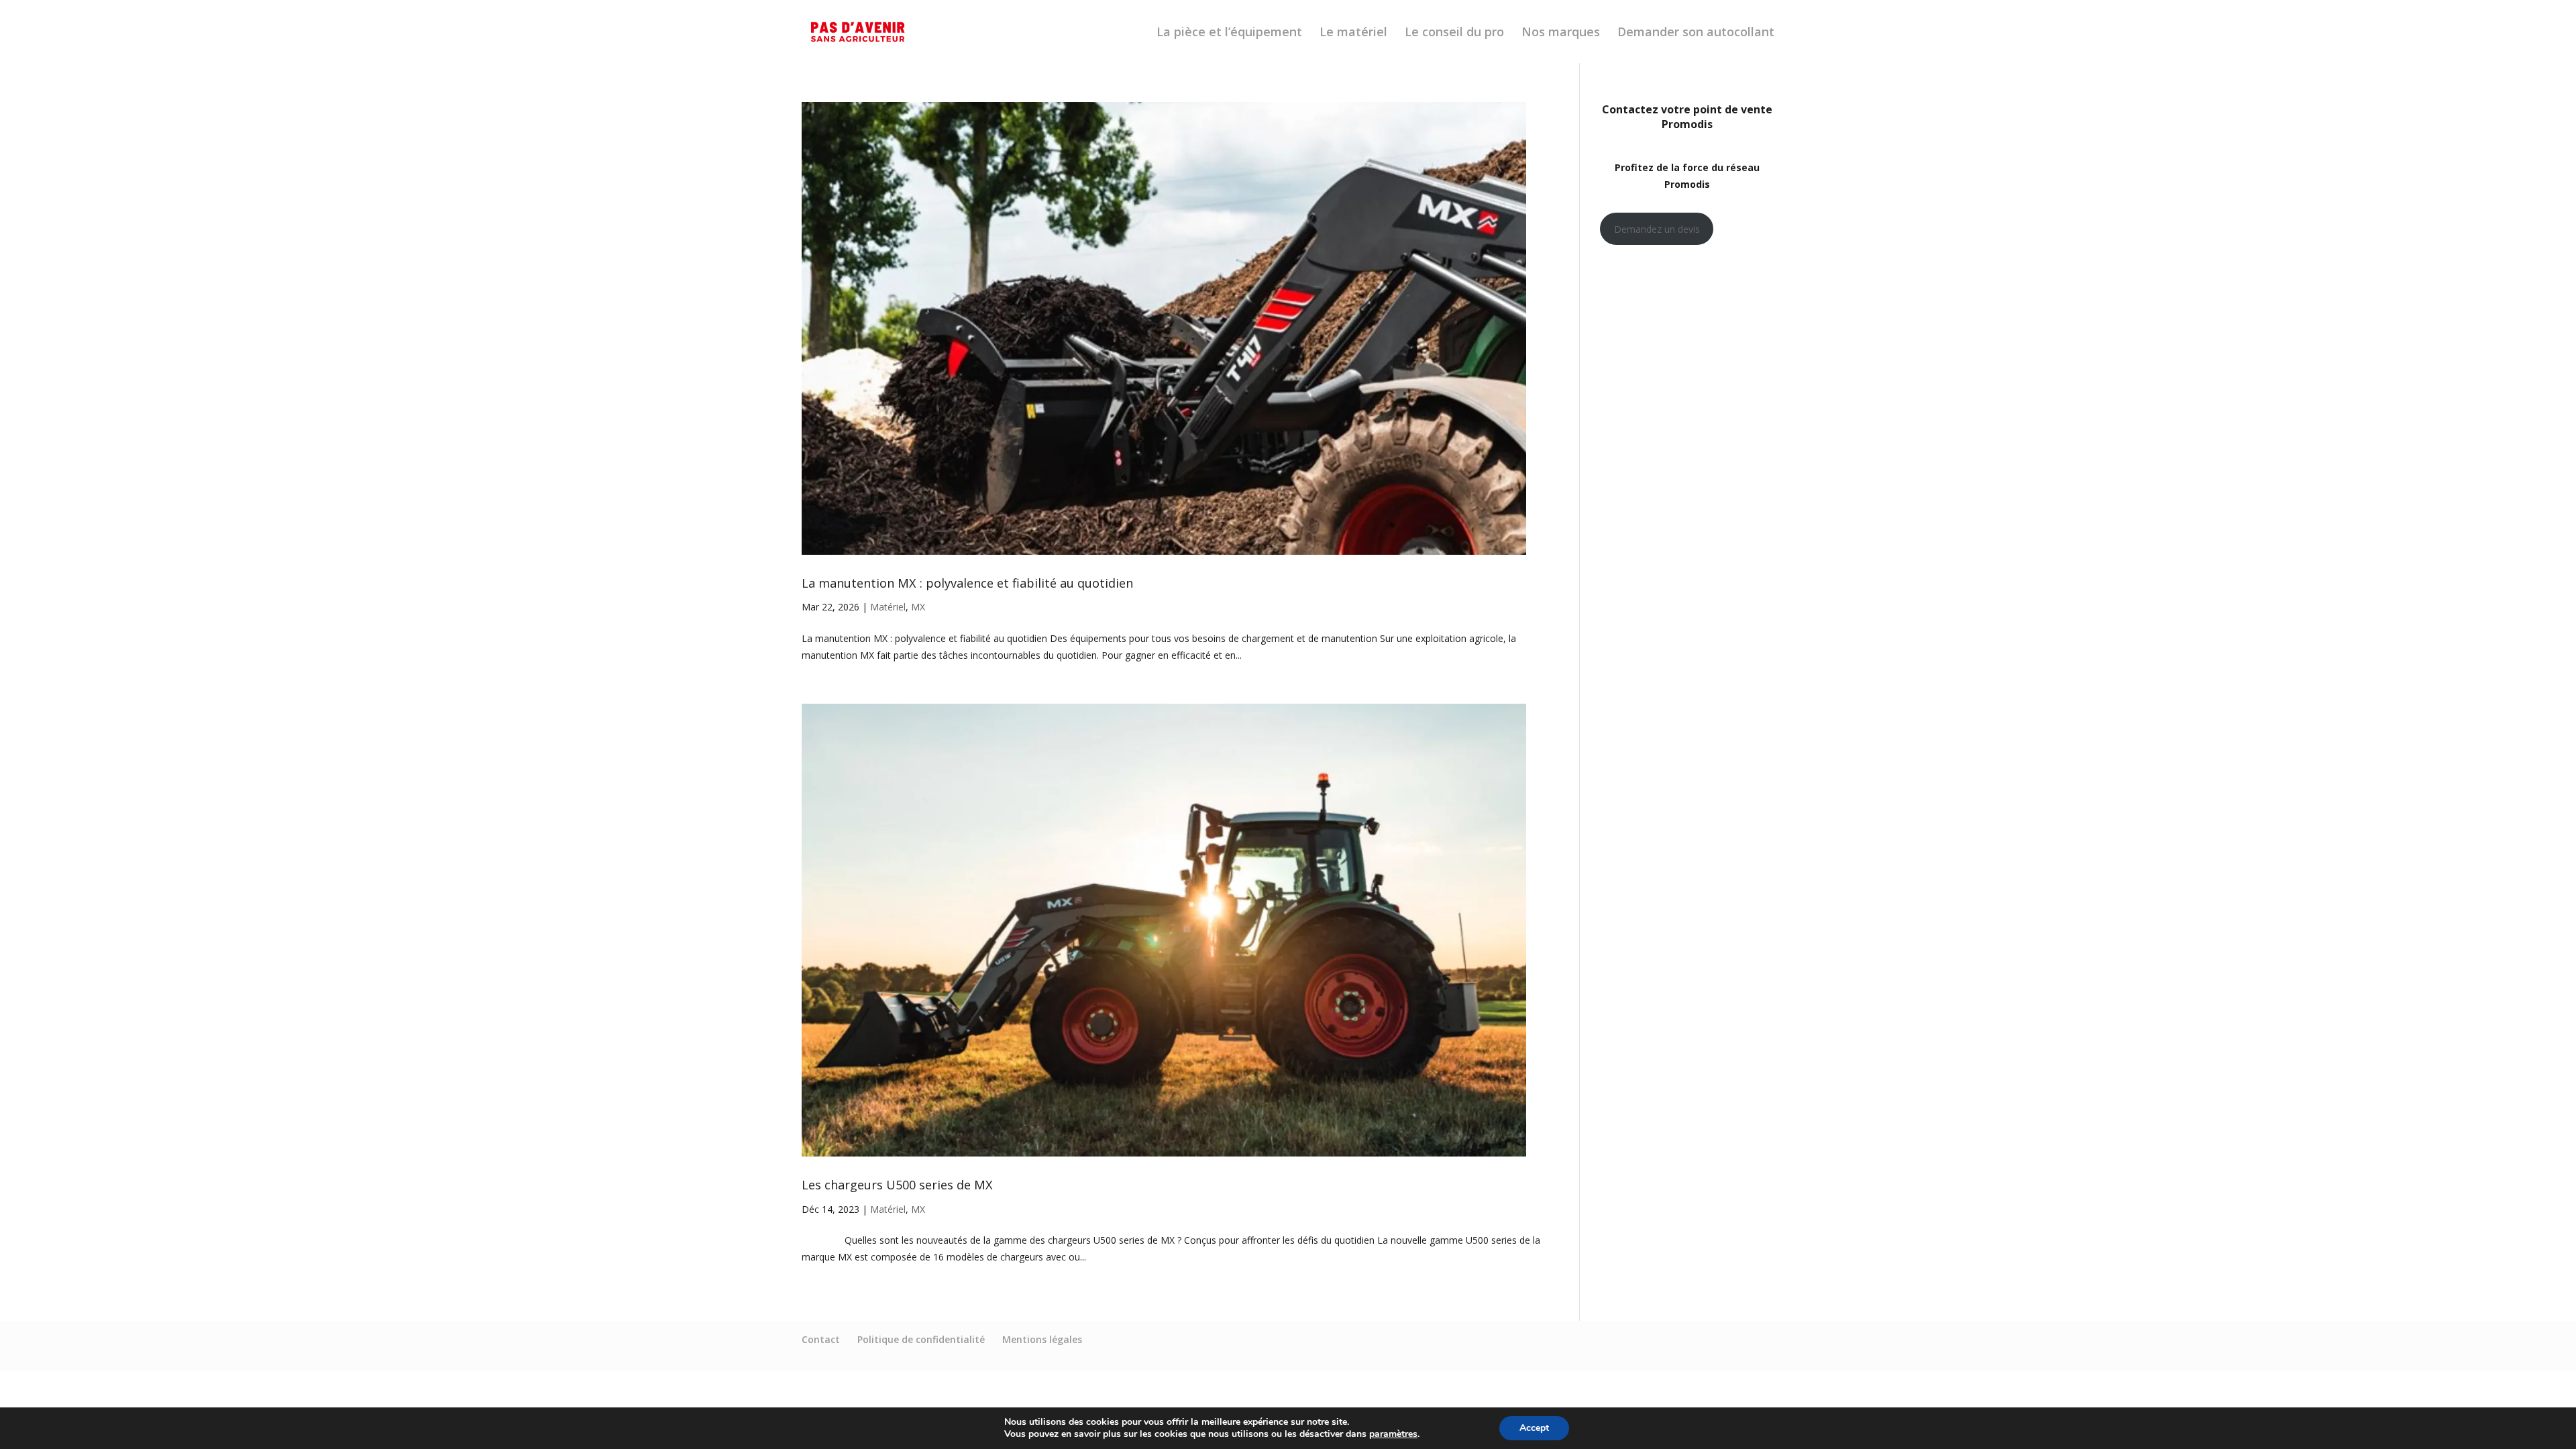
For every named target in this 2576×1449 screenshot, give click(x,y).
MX (918, 607)
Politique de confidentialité (921, 1339)
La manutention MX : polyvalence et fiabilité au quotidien (967, 583)
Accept (1534, 1428)
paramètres (1393, 1434)
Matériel (888, 607)
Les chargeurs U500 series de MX (897, 1185)
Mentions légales (1042, 1339)
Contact (821, 1339)
